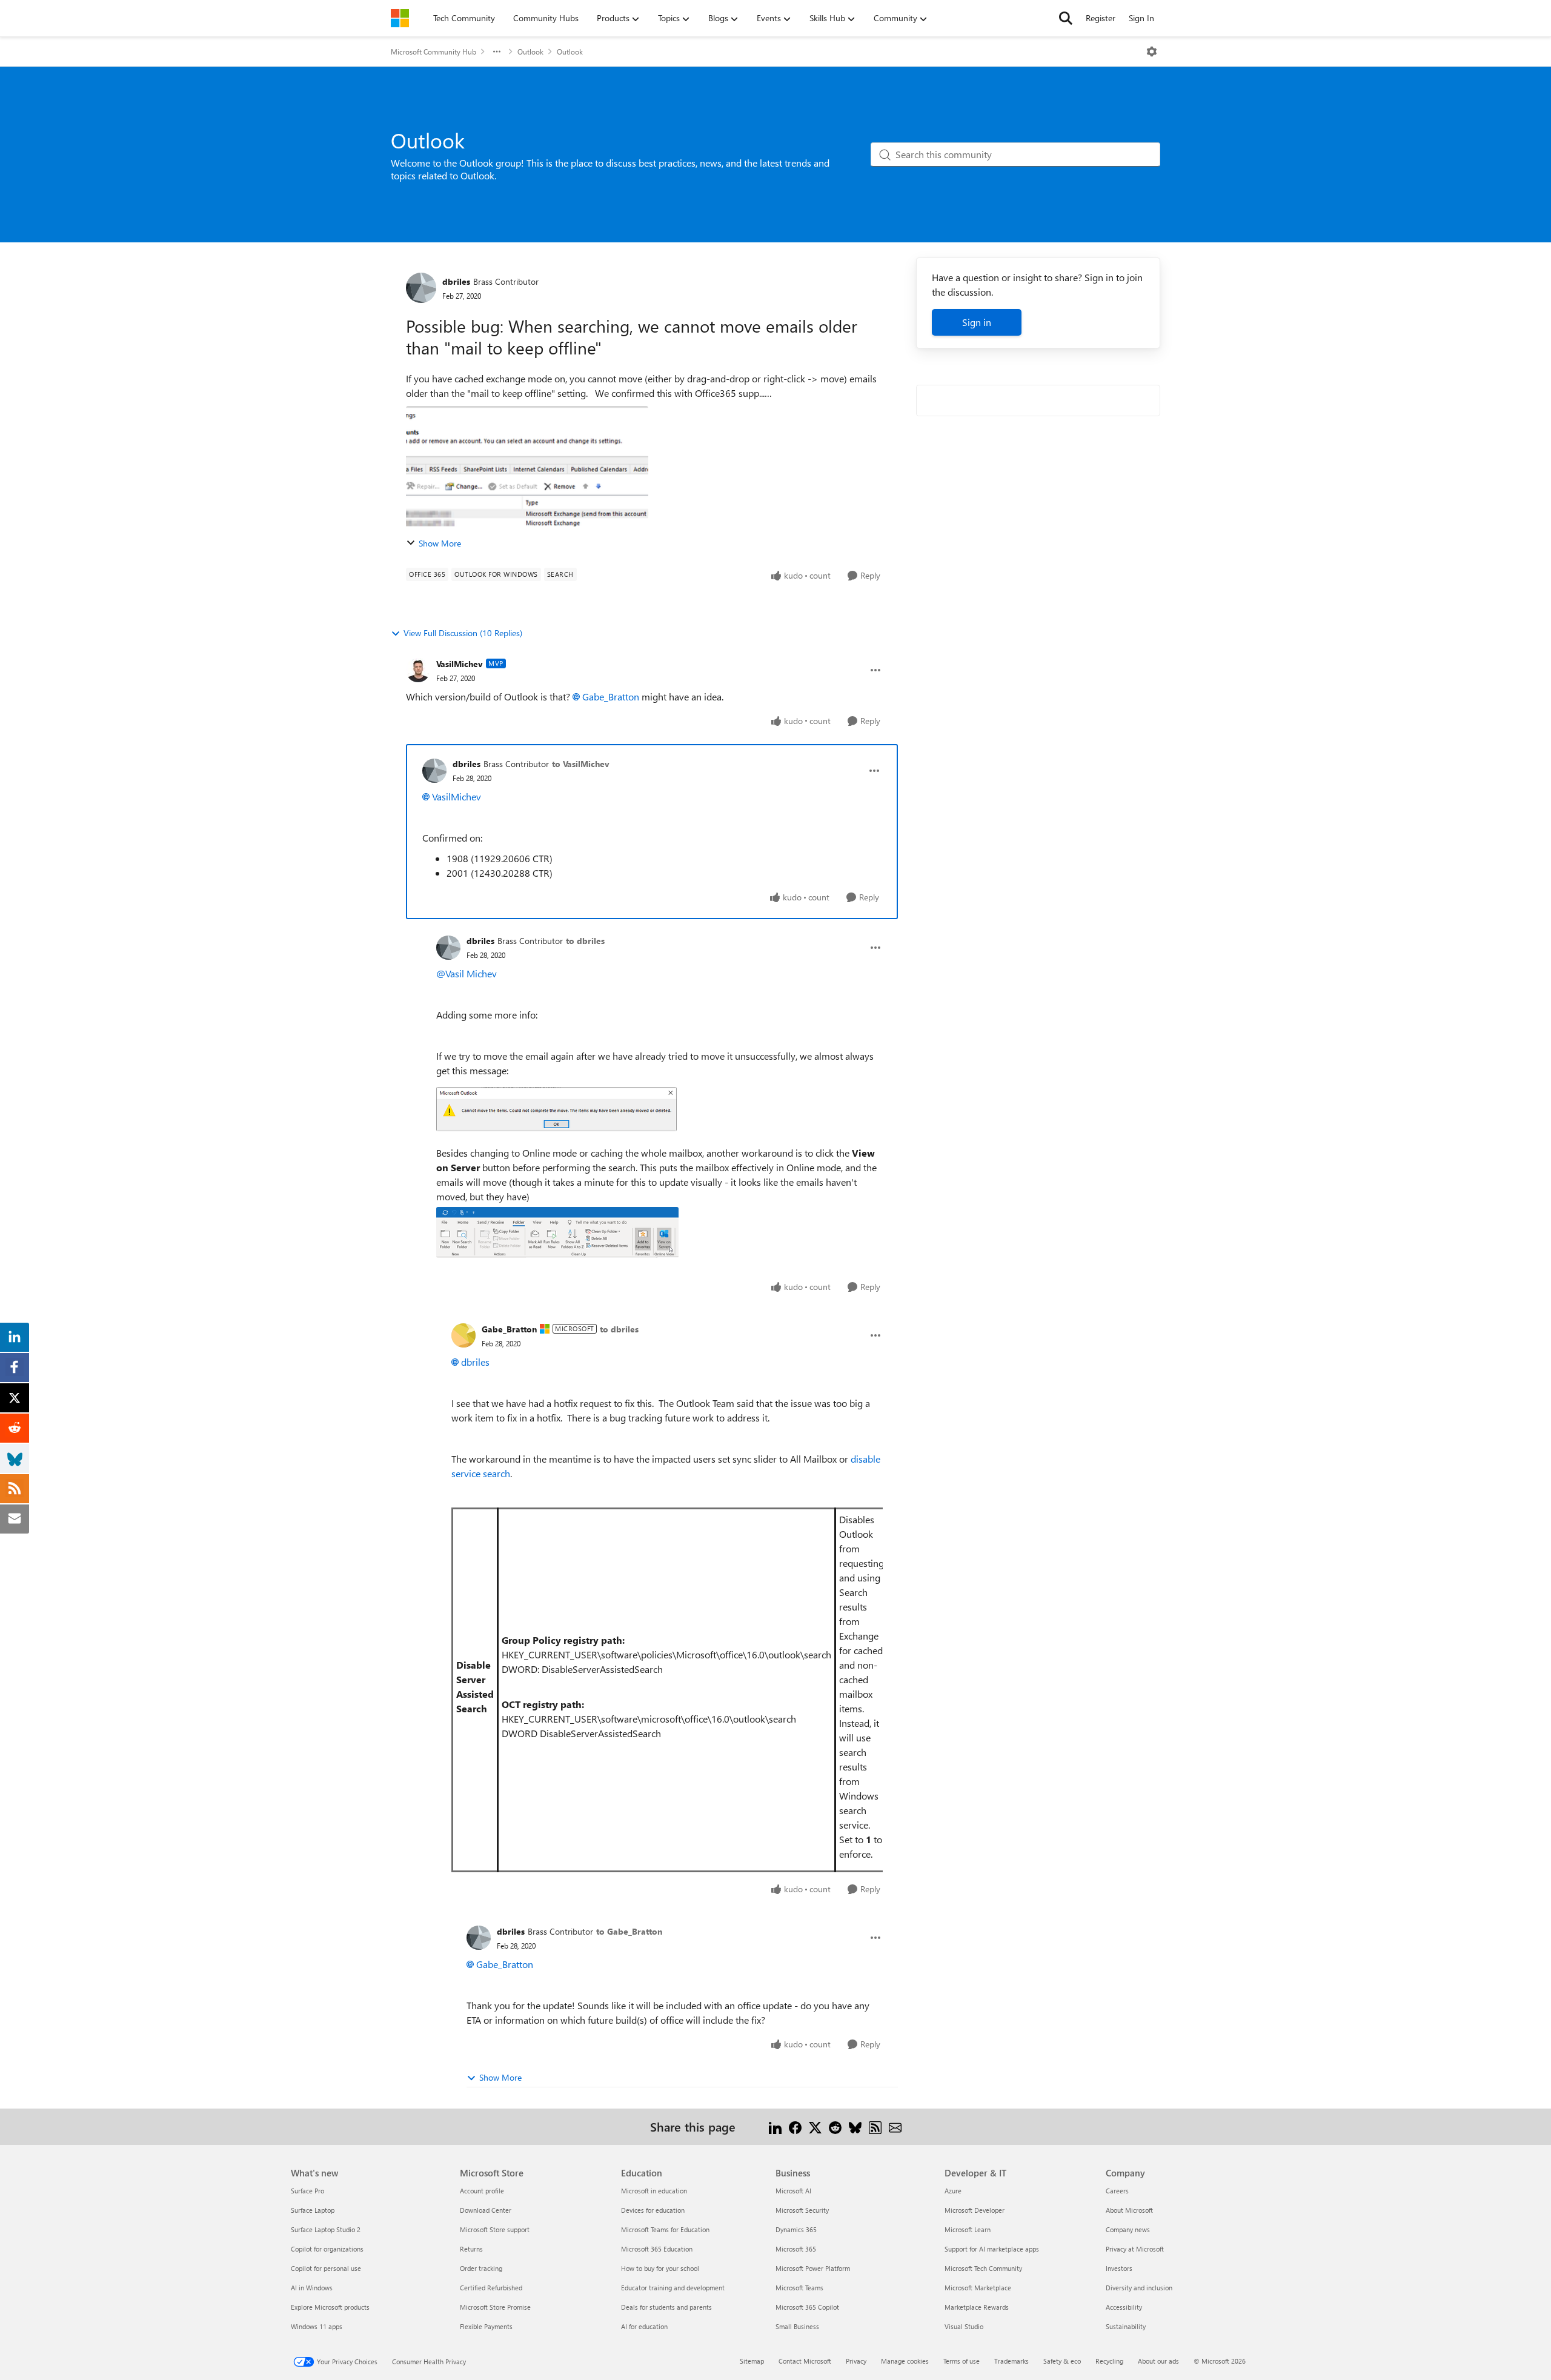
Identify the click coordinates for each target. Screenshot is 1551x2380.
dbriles (456, 281)
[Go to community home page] (400, 18)
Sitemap (752, 2361)
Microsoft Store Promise (495, 2307)
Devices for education (653, 2210)
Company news (1128, 2229)
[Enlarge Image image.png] (556, 1109)
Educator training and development (673, 2288)
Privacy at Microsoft (1135, 2249)
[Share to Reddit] (835, 2126)
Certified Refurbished (491, 2288)
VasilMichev (460, 664)
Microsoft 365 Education (657, 2249)
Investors (1119, 2268)
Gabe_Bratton (611, 696)
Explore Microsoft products (330, 2307)
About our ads (1158, 2361)
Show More (440, 543)
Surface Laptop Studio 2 (326, 2229)
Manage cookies (905, 2361)
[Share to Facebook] (795, 2126)
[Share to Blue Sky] (855, 2126)
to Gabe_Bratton (629, 1931)
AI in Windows (312, 2288)
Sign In (1141, 18)
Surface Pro (307, 2191)
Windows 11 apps (317, 2326)
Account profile (482, 2191)
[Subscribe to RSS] (875, 2126)
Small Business (797, 2326)
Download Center (486, 2210)
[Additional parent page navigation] (497, 52)
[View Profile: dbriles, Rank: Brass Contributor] (421, 288)
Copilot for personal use (326, 2268)
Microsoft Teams (799, 2288)
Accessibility (1124, 2307)
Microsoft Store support (495, 2229)
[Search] (1066, 18)
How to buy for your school (660, 2268)
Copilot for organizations (327, 2249)
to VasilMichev (581, 764)
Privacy (856, 2361)
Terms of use (961, 2361)
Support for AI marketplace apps (992, 2249)
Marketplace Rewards (977, 2307)
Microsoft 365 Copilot (807, 2307)
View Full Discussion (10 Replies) (463, 633)
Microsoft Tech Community (983, 2268)
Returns (471, 2249)
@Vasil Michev (467, 973)
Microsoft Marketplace (978, 2288)
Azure (953, 2191)
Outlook (530, 52)
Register (1101, 18)
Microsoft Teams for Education (665, 2229)
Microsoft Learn (968, 2229)
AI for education (644, 2326)
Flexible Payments (486, 2326)
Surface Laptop (313, 2210)
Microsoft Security (802, 2210)
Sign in (977, 322)
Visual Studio (964, 2326)
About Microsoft (1129, 2210)
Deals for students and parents (666, 2307)
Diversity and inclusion (1139, 2288)
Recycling (1109, 2361)
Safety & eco (1062, 2361)
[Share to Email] (895, 2126)
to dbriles (585, 941)
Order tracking (481, 2268)
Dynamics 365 (796, 2229)
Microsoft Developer (975, 2210)
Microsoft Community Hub (433, 52)
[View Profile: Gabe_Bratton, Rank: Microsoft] (463, 1335)
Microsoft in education (654, 2191)
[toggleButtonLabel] (1152, 52)
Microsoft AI (793, 2191)
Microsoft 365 (796, 2249)
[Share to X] (815, 2126)
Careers (1117, 2191)
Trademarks (1011, 2361)
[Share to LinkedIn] (775, 2126)
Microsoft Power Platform (813, 2268)
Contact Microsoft (805, 2361)
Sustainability (1126, 2326)
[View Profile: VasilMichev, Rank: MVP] (418, 670)
